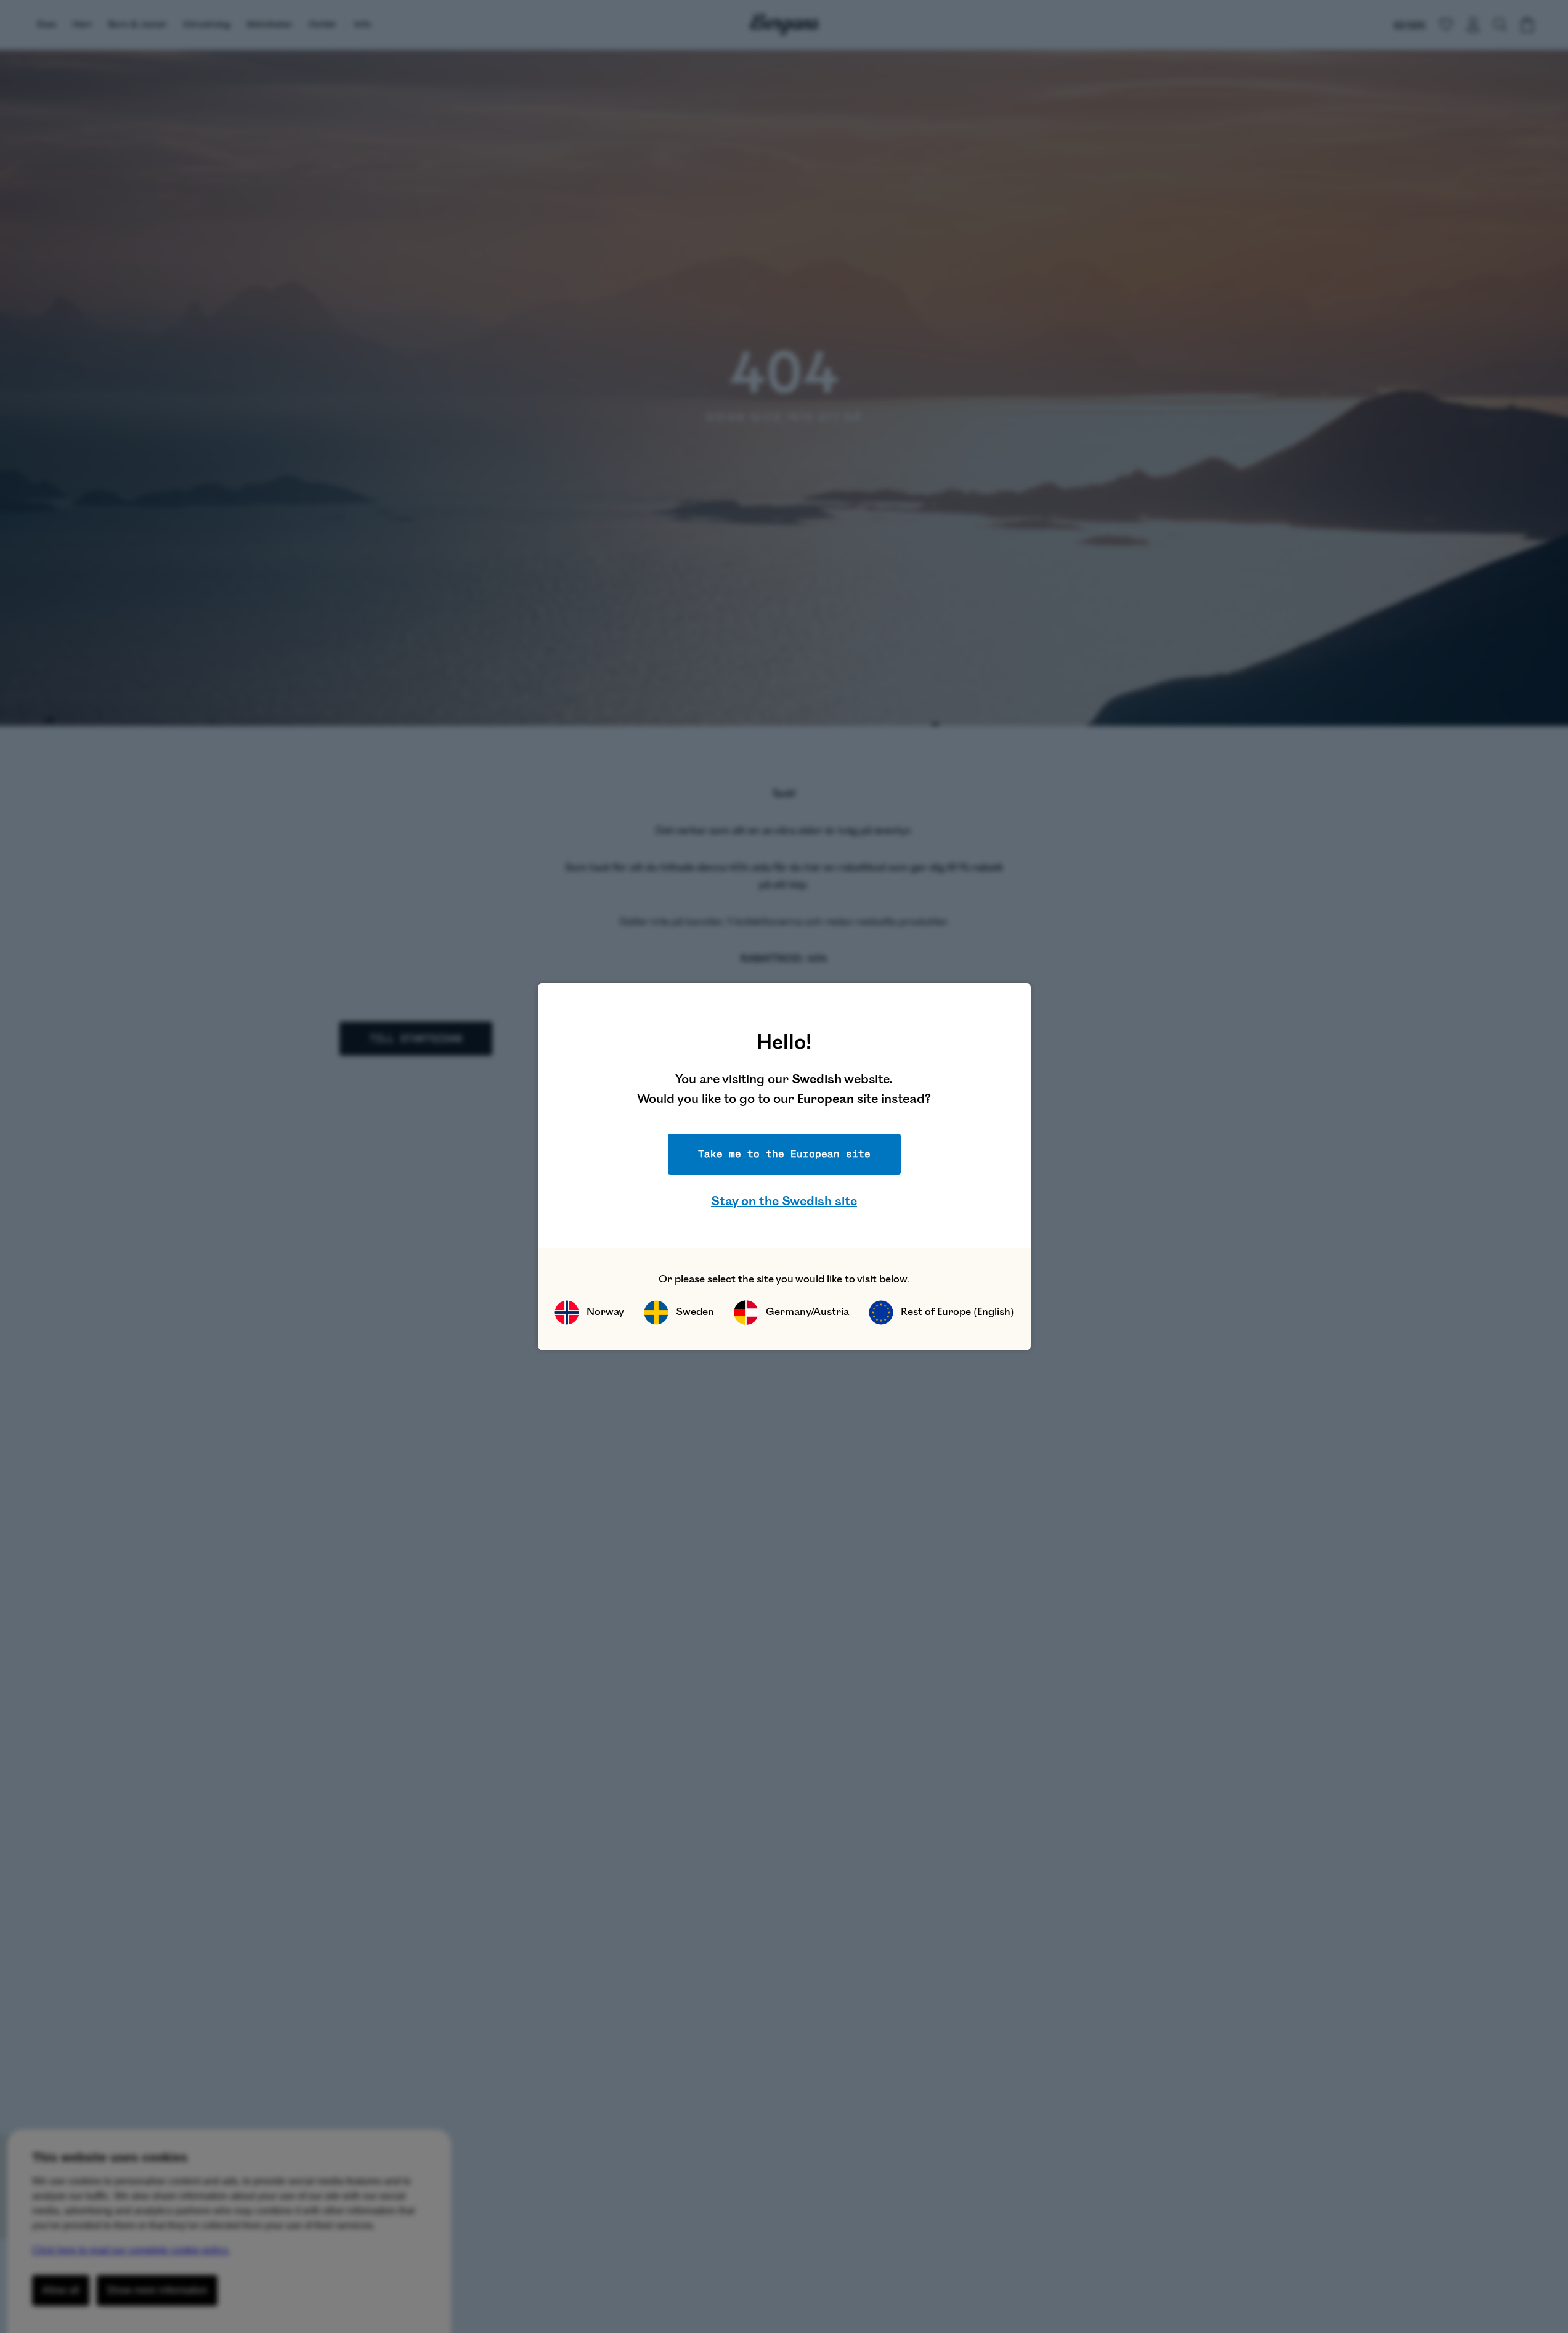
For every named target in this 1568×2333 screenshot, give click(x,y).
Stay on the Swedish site (784, 1201)
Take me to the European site (784, 1154)
